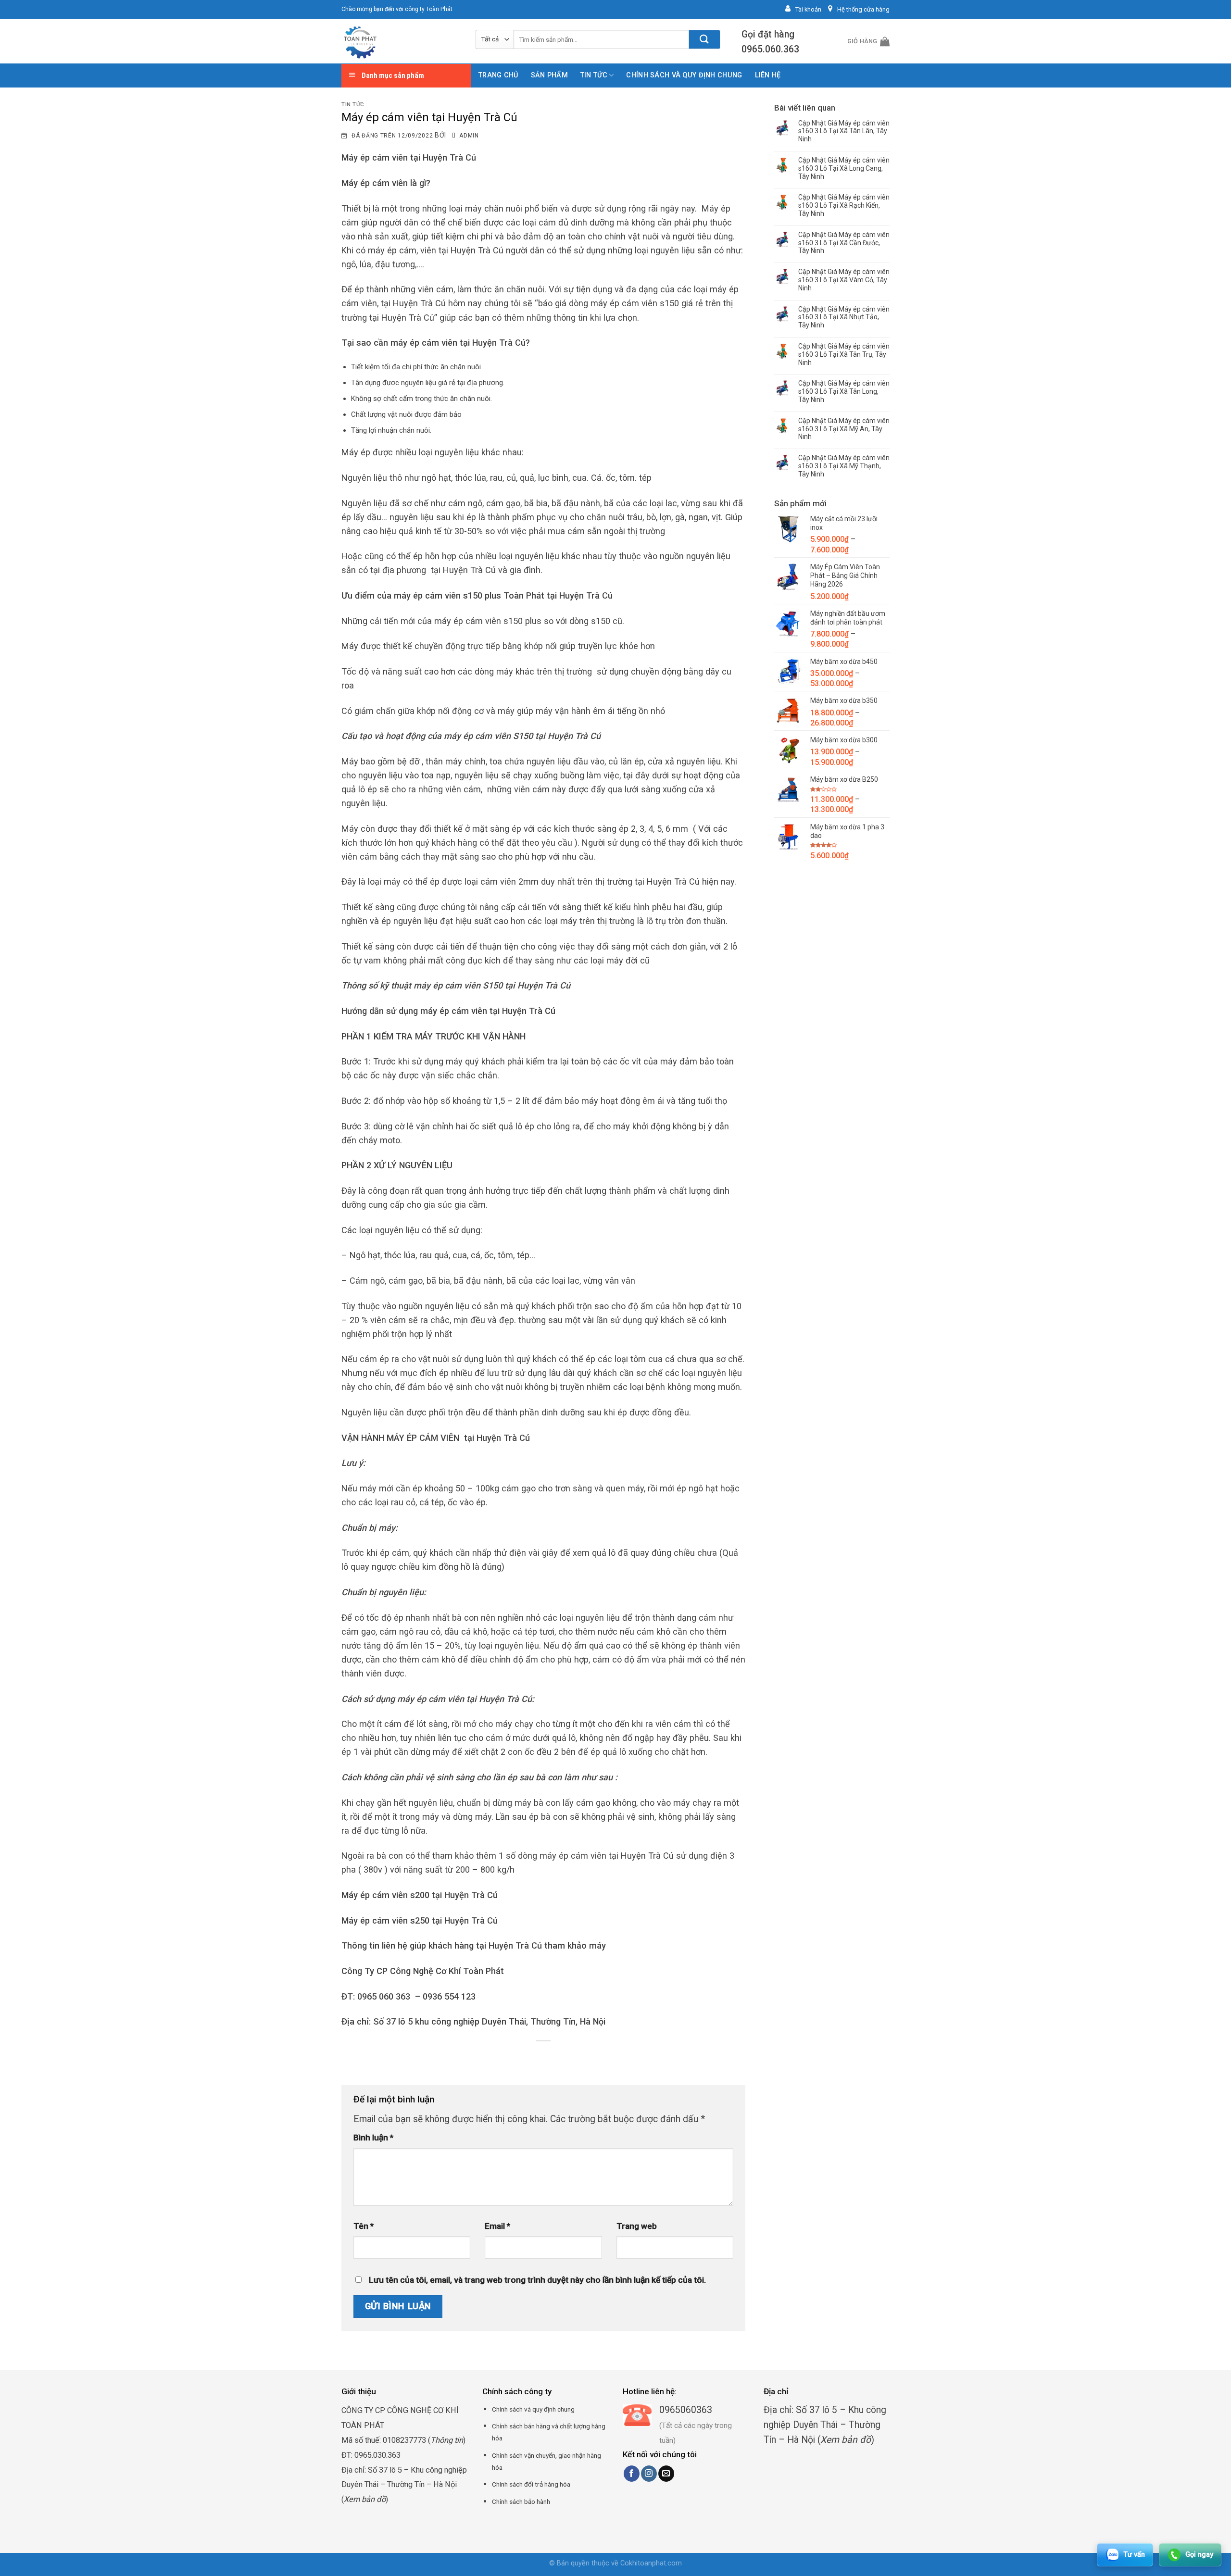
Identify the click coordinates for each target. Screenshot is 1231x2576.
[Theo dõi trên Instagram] (649, 2474)
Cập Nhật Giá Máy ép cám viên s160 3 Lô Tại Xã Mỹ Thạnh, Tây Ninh (844, 466)
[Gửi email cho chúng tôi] (666, 2474)
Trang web (637, 2226)
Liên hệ (768, 75)
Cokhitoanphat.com (651, 2563)
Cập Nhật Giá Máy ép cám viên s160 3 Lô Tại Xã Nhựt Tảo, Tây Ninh (844, 317)
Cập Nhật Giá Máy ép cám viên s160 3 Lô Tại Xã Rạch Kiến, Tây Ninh (844, 205)
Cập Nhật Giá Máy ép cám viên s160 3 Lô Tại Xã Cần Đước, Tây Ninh (844, 243)
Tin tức (594, 75)
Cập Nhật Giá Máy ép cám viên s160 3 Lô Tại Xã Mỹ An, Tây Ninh (844, 429)
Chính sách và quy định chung (684, 75)
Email (497, 2226)
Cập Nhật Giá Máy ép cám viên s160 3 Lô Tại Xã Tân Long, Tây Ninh (844, 391)
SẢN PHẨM (549, 75)
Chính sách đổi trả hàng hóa (531, 2484)
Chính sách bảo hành (521, 2501)
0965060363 (686, 2410)
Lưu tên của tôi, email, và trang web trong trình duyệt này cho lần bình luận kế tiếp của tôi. (537, 2280)
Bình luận (373, 2138)
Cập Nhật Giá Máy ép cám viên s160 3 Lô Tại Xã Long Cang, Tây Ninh (844, 168)
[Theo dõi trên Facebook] (632, 2474)
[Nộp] (705, 39)
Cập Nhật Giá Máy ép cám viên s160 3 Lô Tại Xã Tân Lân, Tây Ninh (844, 131)
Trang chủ (498, 75)
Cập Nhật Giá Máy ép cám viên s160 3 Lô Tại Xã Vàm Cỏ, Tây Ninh (844, 280)
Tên (364, 2226)
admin (469, 136)
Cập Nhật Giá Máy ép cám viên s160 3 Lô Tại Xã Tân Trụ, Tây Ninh (844, 354)
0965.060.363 (770, 49)
